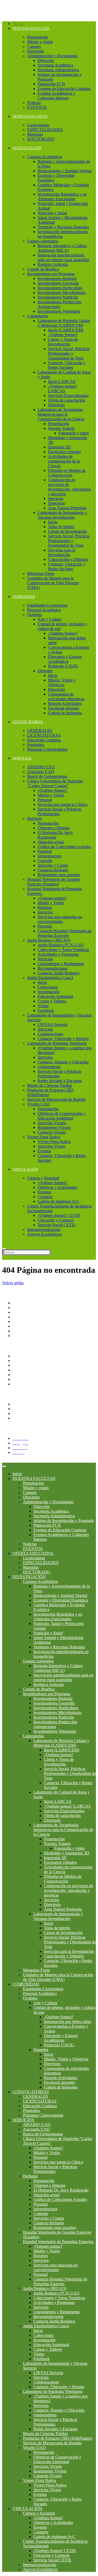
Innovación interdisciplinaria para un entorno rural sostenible (64, 257)
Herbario (34, 818)
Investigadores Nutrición (58, 297)
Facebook (46, 1010)
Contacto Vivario (52, 1132)
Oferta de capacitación (67, 400)
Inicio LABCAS (62, 381)
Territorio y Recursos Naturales (63, 227)
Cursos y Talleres (52, 1001)
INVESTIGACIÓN (27, 148)
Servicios (56, 499)
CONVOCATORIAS (28, 722)
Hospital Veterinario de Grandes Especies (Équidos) (54, 882)
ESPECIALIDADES (45, 130)
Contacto (45, 1197)
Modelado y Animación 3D (67, 1853)
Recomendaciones (53, 968)
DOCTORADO (41, 139)
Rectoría (19, 1308)
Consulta (45, 861)
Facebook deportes (64, 708)
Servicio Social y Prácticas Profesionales (59, 811)
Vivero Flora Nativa (44, 1137)
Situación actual (51, 842)
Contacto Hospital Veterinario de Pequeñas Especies (65, 933)
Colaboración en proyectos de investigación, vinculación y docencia (70, 487)
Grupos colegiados (43, 241)
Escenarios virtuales (64, 452)
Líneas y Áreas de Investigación (63, 342)
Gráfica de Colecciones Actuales (64, 847)
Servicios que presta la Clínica (62, 804)
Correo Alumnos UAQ (31, 1418)
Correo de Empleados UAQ (36, 1365)
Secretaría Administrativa (58, 70)
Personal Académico (44, 610)
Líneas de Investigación (68, 531)
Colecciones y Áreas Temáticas (63, 950)
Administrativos (26, 1413)
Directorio (36, 51)
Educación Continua (44, 740)
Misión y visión (40, 42)
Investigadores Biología (57, 278)
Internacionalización (44, 1229)
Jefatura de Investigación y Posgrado (64, 1521)
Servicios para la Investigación (62, 552)
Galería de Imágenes (65, 713)
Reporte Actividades (65, 704)
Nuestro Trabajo (61, 428)
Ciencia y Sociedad (43, 1178)
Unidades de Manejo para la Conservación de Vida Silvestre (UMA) (53, 583)
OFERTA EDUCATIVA (30, 116)
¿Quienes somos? (52, 898)
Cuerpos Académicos (45, 157)
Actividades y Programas (58, 954)
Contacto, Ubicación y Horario (63, 1039)
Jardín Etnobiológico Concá (50, 978)
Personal (45, 800)
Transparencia (24, 1356)
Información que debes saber (68, 2022)
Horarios (45, 907)
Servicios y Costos (53, 865)
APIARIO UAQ (41, 767)
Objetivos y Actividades (57, 1187)
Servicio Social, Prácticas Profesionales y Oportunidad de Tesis (69, 353)
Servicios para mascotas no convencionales (60, 919)
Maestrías (35, 134)
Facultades (21, 1331)
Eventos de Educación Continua (64, 89)
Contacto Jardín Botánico (59, 973)
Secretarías (21, 1312)
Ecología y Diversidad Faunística (61, 1600)
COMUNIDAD (24, 597)
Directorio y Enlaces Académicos (65, 659)
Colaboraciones (50, 1034)
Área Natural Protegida (67, 508)
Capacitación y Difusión (68, 559)
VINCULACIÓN (25, 1169)
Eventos (44, 1151)
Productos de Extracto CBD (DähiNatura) (58, 2438)
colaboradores (49, 1067)
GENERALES (40, 731)
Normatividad (24, 1361)
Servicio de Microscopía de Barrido (56, 1099)
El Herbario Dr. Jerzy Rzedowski (55, 835)
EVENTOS (37, 107)
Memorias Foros (41, 573)
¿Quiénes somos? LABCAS (62, 388)
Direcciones (22, 1317)
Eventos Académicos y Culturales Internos (56, 96)
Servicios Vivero (51, 1146)
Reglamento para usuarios (59, 875)
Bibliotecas (22, 1384)
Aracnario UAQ (41, 772)
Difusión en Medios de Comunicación (67, 473)
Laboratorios (38, 316)
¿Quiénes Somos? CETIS (59, 1215)
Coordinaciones (25, 1322)
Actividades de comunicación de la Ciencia (64, 461)
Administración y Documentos (52, 56)
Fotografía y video (74, 433)
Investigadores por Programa (51, 274)
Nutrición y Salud (52, 213)
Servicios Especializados (68, 396)
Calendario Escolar (28, 1379)
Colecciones (48, 987)
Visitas (43, 1006)
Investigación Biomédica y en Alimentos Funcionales (62, 197)
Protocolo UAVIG (63, 666)
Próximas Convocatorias (47, 749)
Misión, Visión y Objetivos (62, 682)
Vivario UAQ (39, 1104)
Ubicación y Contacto (56, 1220)
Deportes (45, 671)
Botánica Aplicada (53, 264)
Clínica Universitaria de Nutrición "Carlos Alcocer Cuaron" (55, 783)
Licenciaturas (38, 125)
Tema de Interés (61, 527)
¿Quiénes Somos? (63, 335)
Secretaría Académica (55, 65)
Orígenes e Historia (54, 828)
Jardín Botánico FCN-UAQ (61, 945)
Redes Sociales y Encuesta (60, 1081)
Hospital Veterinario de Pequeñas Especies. (59, 2242)
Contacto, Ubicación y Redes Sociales (67, 365)
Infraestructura (50, 856)
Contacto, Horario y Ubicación (63, 1062)
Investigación (49, 992)
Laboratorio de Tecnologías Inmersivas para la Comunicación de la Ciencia (61, 414)
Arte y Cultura (50, 619)
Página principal (26, 1303)
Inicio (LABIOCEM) (66, 330)
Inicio (18, 24)
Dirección (46, 60)
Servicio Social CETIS (56, 1225)
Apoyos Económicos (44, 1234)
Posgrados (36, 745)
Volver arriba (13, 1283)
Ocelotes (34, 615)
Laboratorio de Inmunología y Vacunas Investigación (62, 515)
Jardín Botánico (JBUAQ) (49, 940)
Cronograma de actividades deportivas (66, 696)
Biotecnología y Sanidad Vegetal (65, 171)
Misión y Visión (51, 795)
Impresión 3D (59, 447)
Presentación (38, 37)
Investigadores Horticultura (60, 288)
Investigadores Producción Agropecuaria (59, 304)
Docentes (20, 1409)
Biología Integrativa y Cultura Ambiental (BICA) (62, 248)
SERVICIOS (22, 758)
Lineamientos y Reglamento (61, 964)
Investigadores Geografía (58, 283)
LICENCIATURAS (44, 735)
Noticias (34, 103)
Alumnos (20, 1404)
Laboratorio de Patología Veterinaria (57, 1043)
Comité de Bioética (43, 269)
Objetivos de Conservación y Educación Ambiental (62, 1116)
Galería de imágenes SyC (59, 1201)
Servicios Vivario (52, 1123)
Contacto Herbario (53, 870)
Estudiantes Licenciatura (47, 605)
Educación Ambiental (55, 996)
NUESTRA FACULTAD (31, 28)
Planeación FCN (51, 84)
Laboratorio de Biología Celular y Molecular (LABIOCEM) (64, 323)
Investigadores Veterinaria (59, 311)
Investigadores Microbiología (62, 293)
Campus (34, 46)
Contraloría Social (27, 1370)
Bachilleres (22, 1326)
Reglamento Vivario (54, 1128)
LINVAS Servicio (53, 1024)
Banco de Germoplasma (47, 776)
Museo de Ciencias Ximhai (50, 1085)
